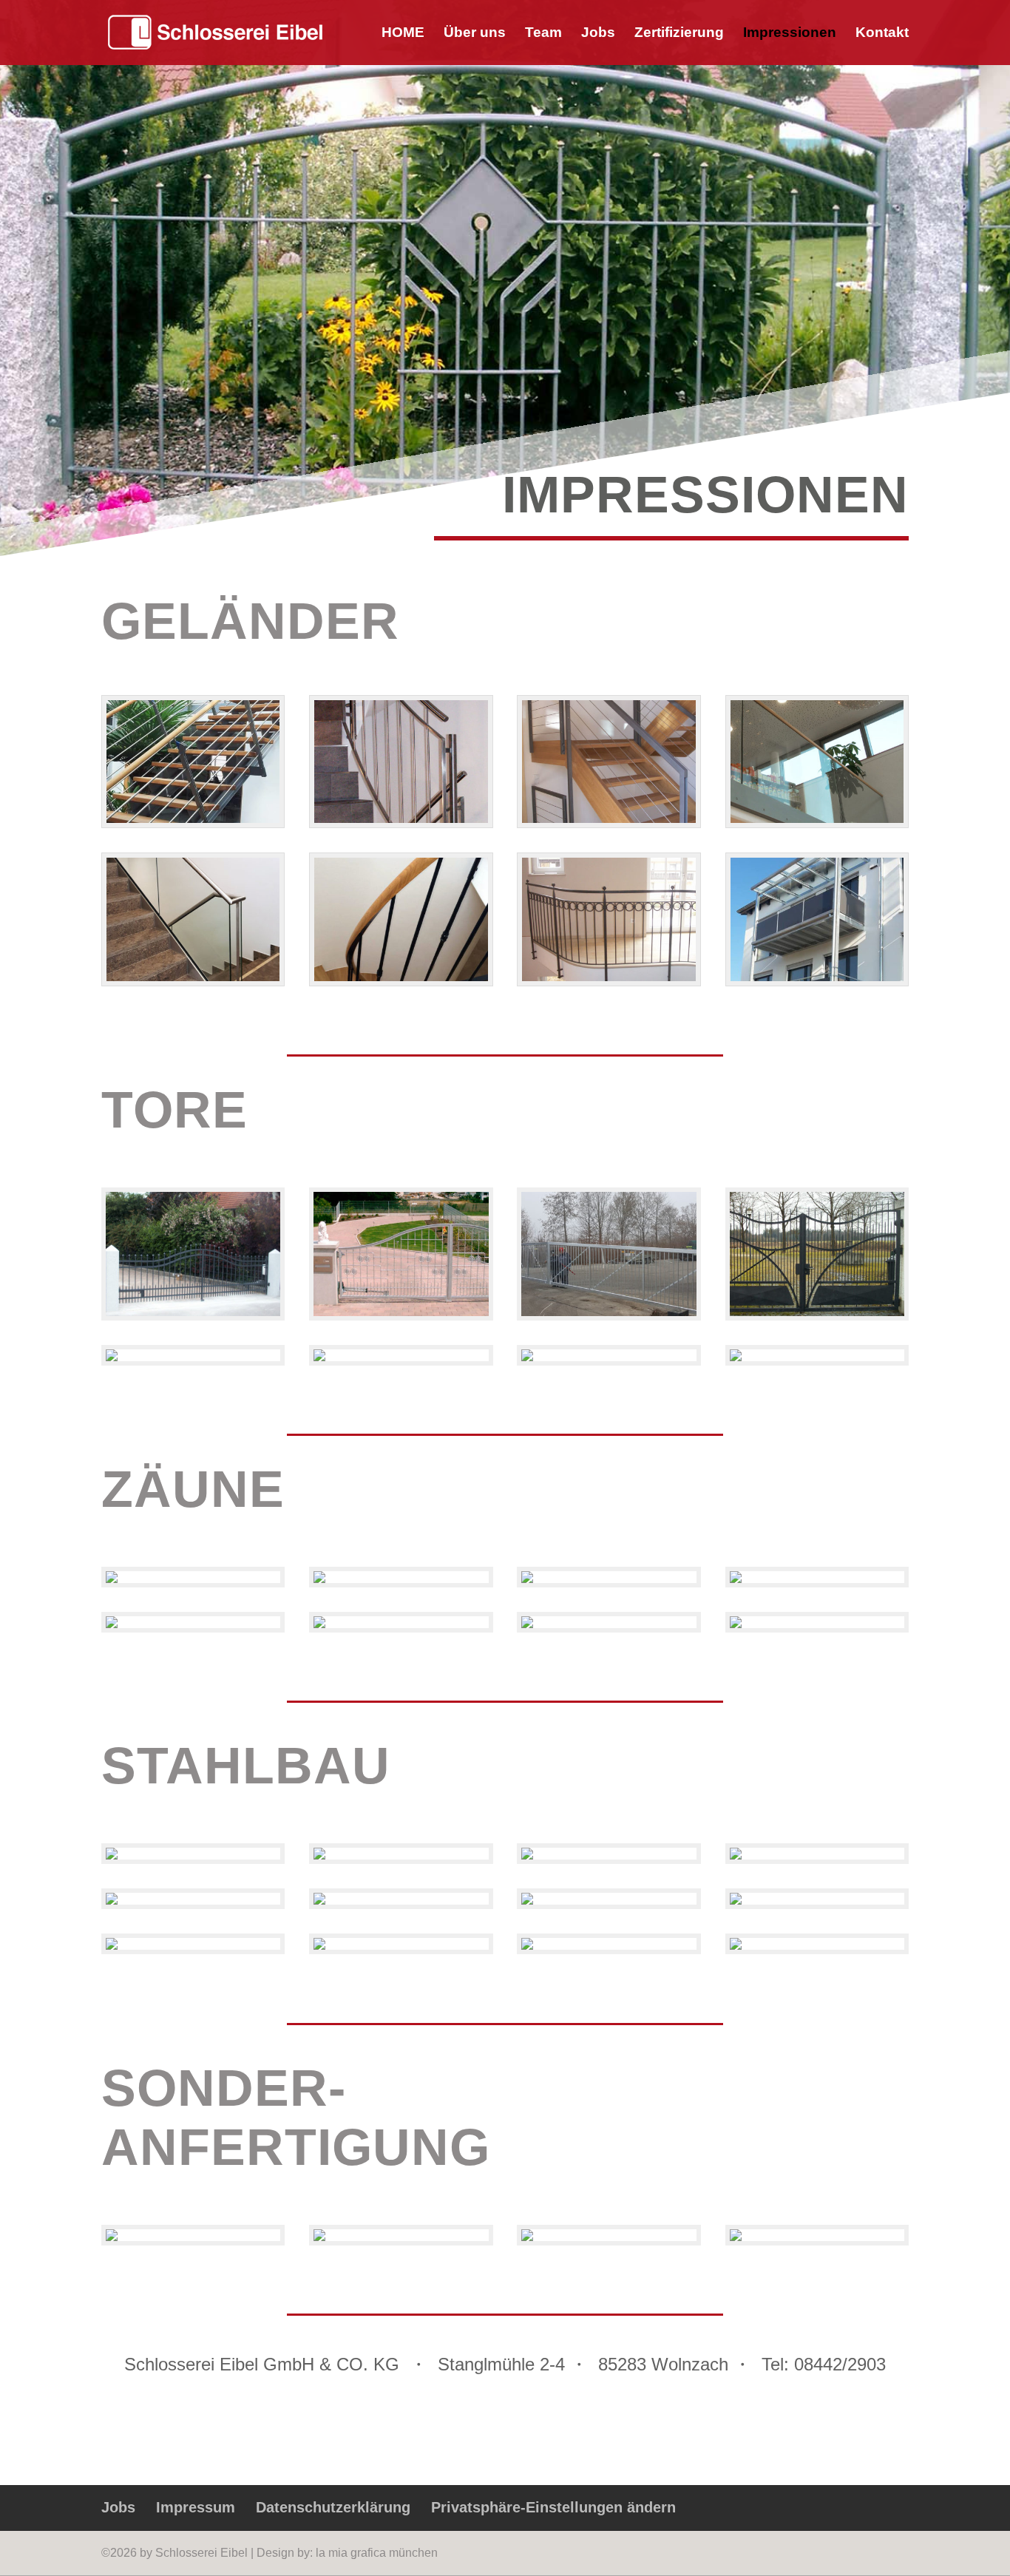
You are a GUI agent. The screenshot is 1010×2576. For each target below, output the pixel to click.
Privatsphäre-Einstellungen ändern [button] (553, 2507)
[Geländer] (319, 1579)
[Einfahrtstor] (193, 1312)
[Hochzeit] (609, 819)
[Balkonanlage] (817, 977)
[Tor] (609, 1312)
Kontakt (882, 34)
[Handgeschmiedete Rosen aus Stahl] (527, 2237)
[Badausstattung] (112, 2237)
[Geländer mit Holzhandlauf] (401, 977)
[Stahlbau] (319, 1946)
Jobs (598, 34)
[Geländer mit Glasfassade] (817, 819)
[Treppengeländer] (401, 819)
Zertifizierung (679, 34)
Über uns (475, 34)
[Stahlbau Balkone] (112, 1946)
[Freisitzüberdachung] (319, 1855)
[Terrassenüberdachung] (112, 1855)
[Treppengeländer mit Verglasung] (193, 977)
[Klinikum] (736, 1901)
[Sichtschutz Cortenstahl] (112, 1579)
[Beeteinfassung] (319, 1901)
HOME (403, 34)
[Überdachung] (736, 1855)
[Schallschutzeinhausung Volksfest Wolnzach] (527, 1901)
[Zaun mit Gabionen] (112, 1624)
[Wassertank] (736, 2237)
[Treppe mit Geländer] (193, 819)
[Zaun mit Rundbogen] (527, 1357)
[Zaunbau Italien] (527, 1579)
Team (543, 34)
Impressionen (790, 34)
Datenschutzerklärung (333, 2507)
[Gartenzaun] (319, 1624)
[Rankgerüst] (527, 1855)
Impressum (196, 2507)
